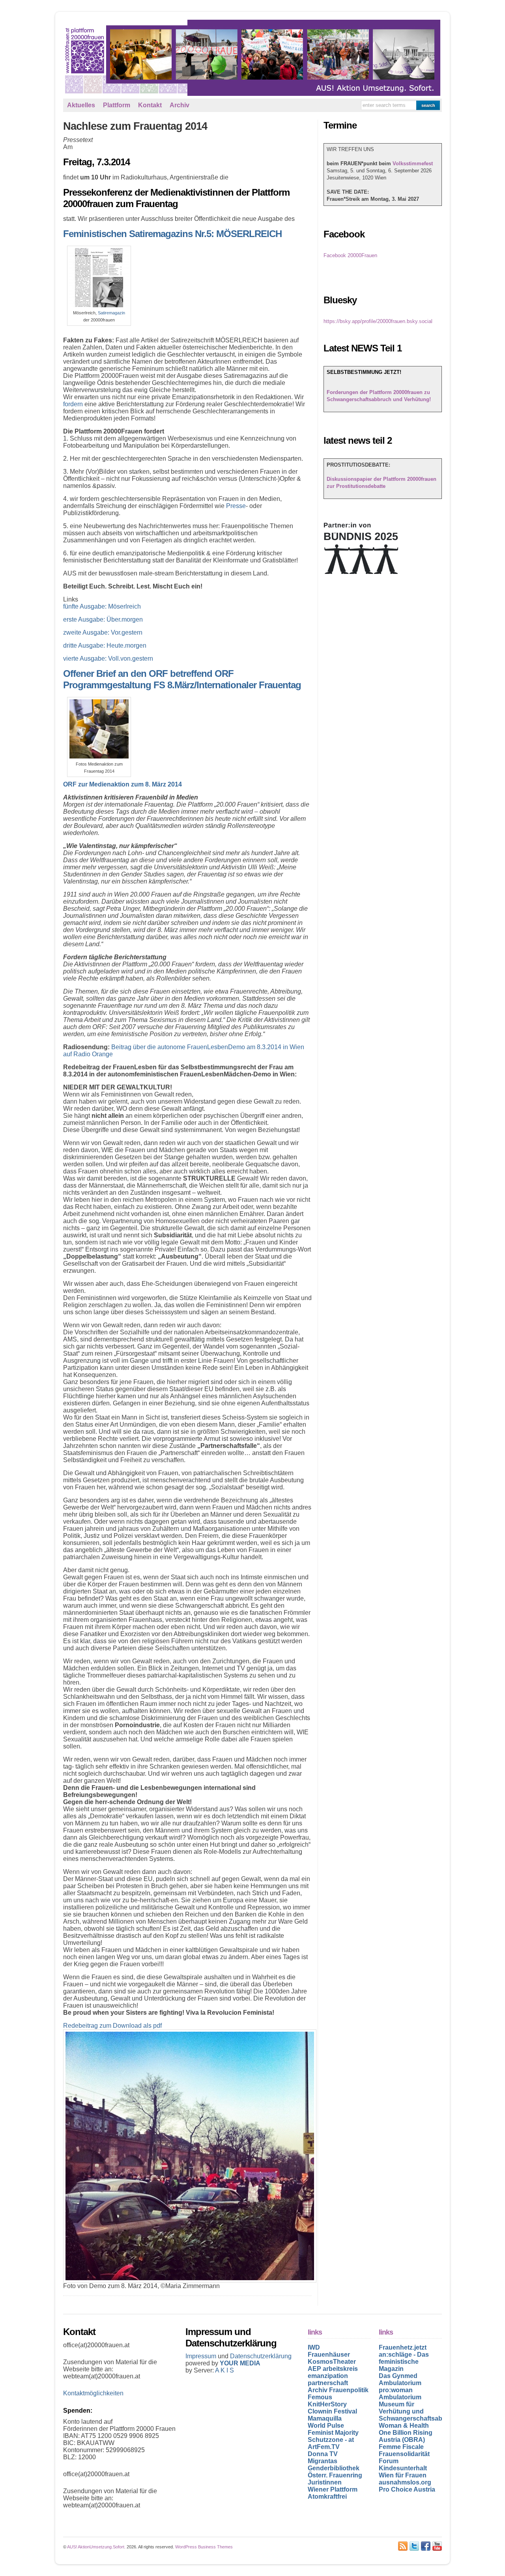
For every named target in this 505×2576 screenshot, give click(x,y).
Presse (236, 506)
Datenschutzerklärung (261, 2356)
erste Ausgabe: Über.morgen (103, 619)
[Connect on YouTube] (437, 2546)
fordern (73, 404)
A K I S (224, 2370)
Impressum (202, 2356)
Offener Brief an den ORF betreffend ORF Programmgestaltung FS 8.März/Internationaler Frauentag (182, 679)
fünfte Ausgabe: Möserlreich (102, 606)
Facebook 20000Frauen (350, 255)
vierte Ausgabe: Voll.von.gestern (108, 658)
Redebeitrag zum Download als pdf (112, 2026)
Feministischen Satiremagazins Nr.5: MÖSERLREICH (172, 234)
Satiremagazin (111, 313)
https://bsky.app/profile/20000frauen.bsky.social (378, 321)
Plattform (117, 105)
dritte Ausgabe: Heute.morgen (105, 645)
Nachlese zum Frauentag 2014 (135, 126)
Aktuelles (81, 105)
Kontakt (150, 105)
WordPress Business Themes (204, 2547)
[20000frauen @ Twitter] (414, 2546)
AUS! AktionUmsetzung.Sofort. (96, 2547)
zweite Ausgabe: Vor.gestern (103, 632)
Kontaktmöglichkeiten (93, 2393)
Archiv (180, 105)
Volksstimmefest (413, 163)
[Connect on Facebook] (426, 2546)
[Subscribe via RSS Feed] (403, 2546)
